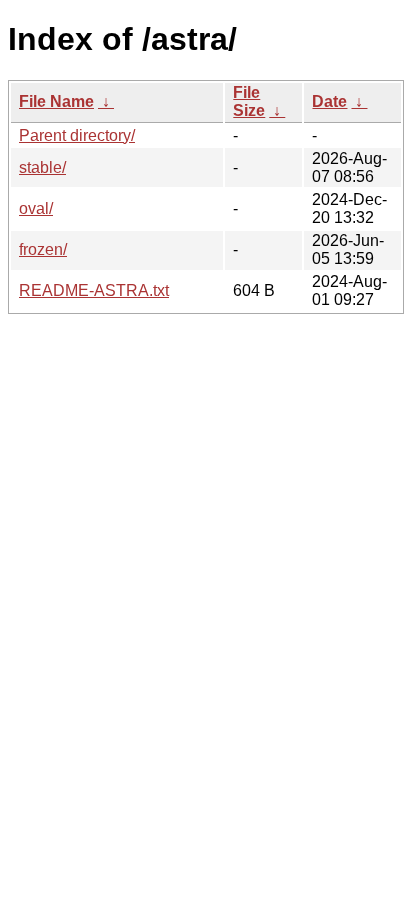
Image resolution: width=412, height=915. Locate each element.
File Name (56, 101)
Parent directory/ (77, 135)
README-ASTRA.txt (94, 290)
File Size (249, 101)
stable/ (42, 167)
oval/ (36, 208)
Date (329, 101)
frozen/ (43, 249)
